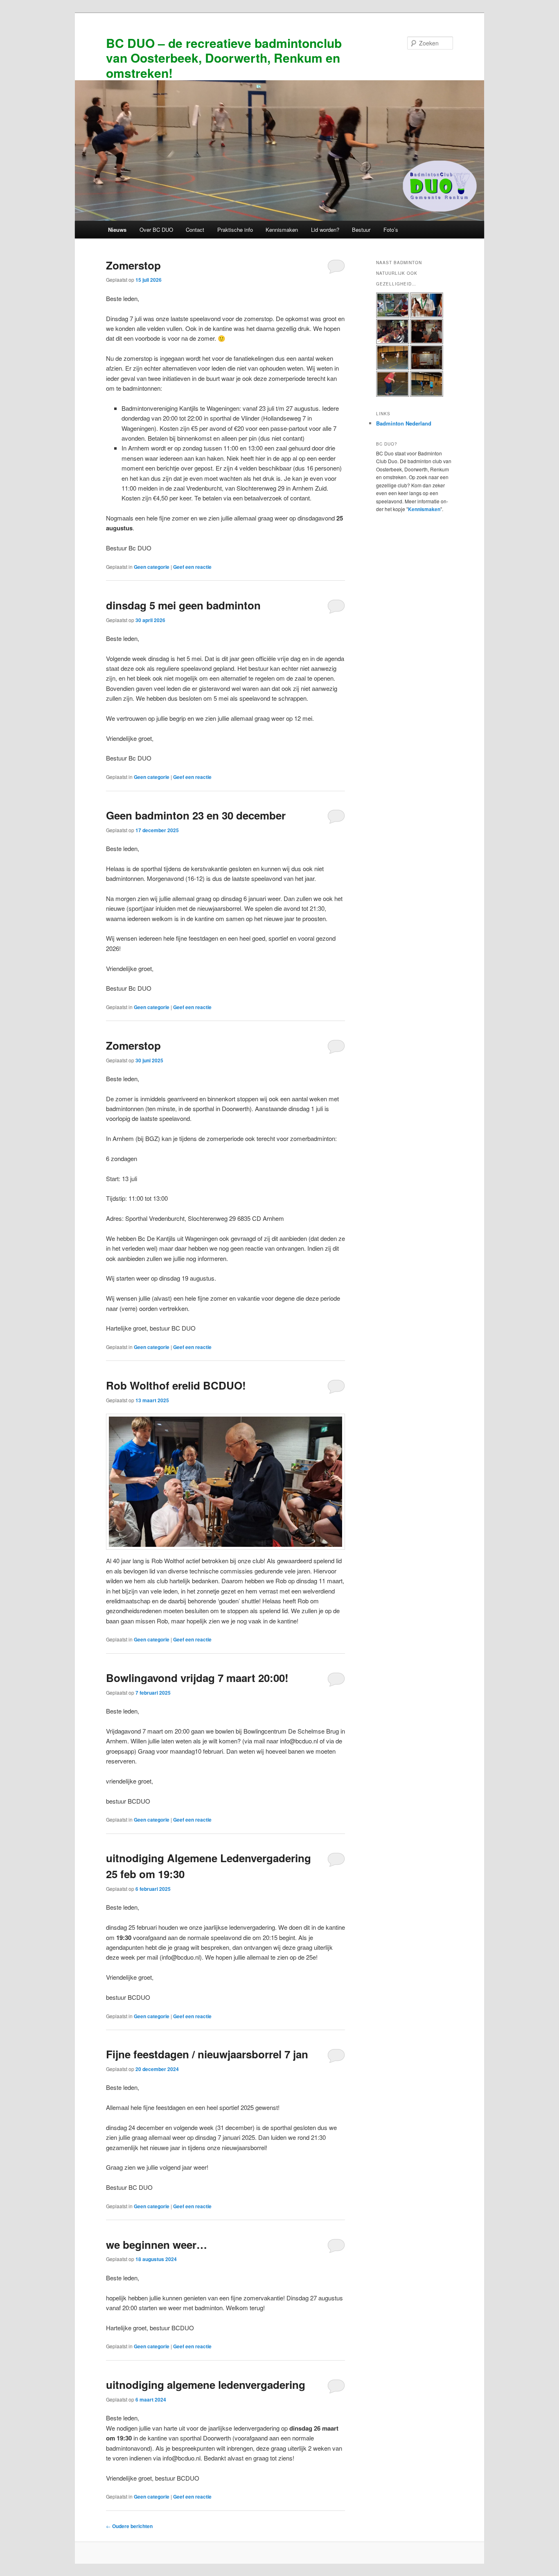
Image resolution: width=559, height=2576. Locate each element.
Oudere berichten (129, 2526)
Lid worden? (325, 230)
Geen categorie (152, 567)
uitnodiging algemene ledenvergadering (206, 2385)
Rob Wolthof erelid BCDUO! (176, 1385)
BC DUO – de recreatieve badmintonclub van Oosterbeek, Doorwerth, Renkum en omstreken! (224, 58)
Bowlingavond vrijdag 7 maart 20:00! (197, 1678)
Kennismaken (282, 230)
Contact (195, 230)
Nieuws (117, 230)
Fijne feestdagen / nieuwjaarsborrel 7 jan (207, 2054)
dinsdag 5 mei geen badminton (183, 605)
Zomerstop (133, 265)
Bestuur (361, 230)
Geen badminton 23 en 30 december (196, 815)
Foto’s (391, 230)
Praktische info (235, 230)
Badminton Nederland (404, 423)
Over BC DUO (156, 230)
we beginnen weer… (157, 2244)
